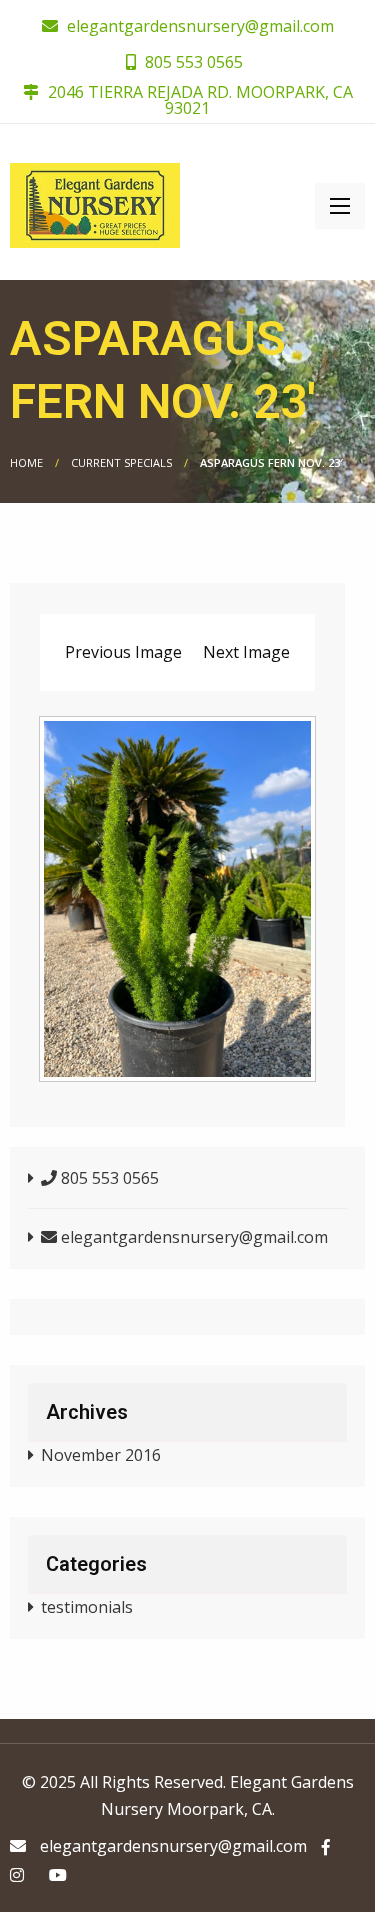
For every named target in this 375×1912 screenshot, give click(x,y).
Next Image (246, 652)
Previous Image (123, 652)
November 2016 (101, 1455)
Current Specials (121, 462)
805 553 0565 (192, 62)
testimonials (87, 1607)
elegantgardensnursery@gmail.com (200, 26)
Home (26, 462)
